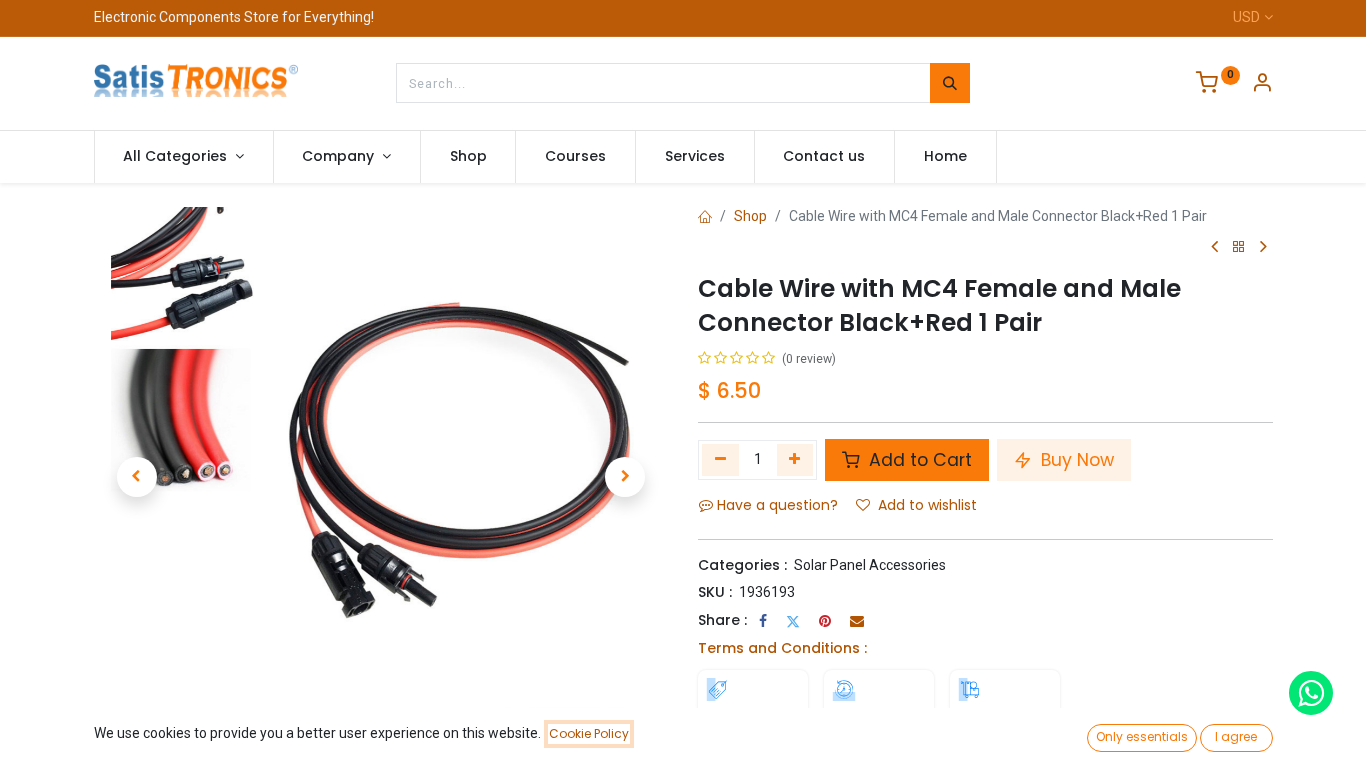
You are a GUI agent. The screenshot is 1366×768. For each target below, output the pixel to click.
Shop (750, 216)
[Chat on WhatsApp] (1311, 693)
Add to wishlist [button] (927, 505)
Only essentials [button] (1142, 736)
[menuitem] (468, 157)
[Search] (950, 83)
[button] (137, 477)
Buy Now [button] (1075, 460)
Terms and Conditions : (782, 648)
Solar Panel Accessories (870, 565)
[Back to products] (1239, 247)
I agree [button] (1236, 736)
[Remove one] (720, 460)
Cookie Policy (589, 733)
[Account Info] (1262, 85)
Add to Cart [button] (918, 460)
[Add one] (795, 460)
